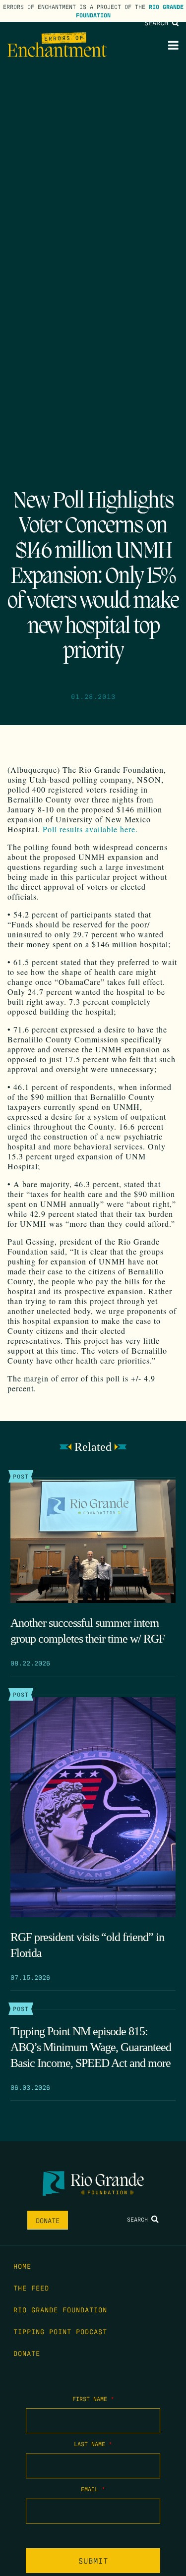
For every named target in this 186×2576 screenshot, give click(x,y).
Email (93, 2489)
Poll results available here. (90, 829)
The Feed (31, 2288)
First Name (93, 2399)
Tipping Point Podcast (60, 2331)
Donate (48, 2220)
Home (22, 2266)
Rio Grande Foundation (60, 2309)
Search (158, 22)
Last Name (93, 2444)
